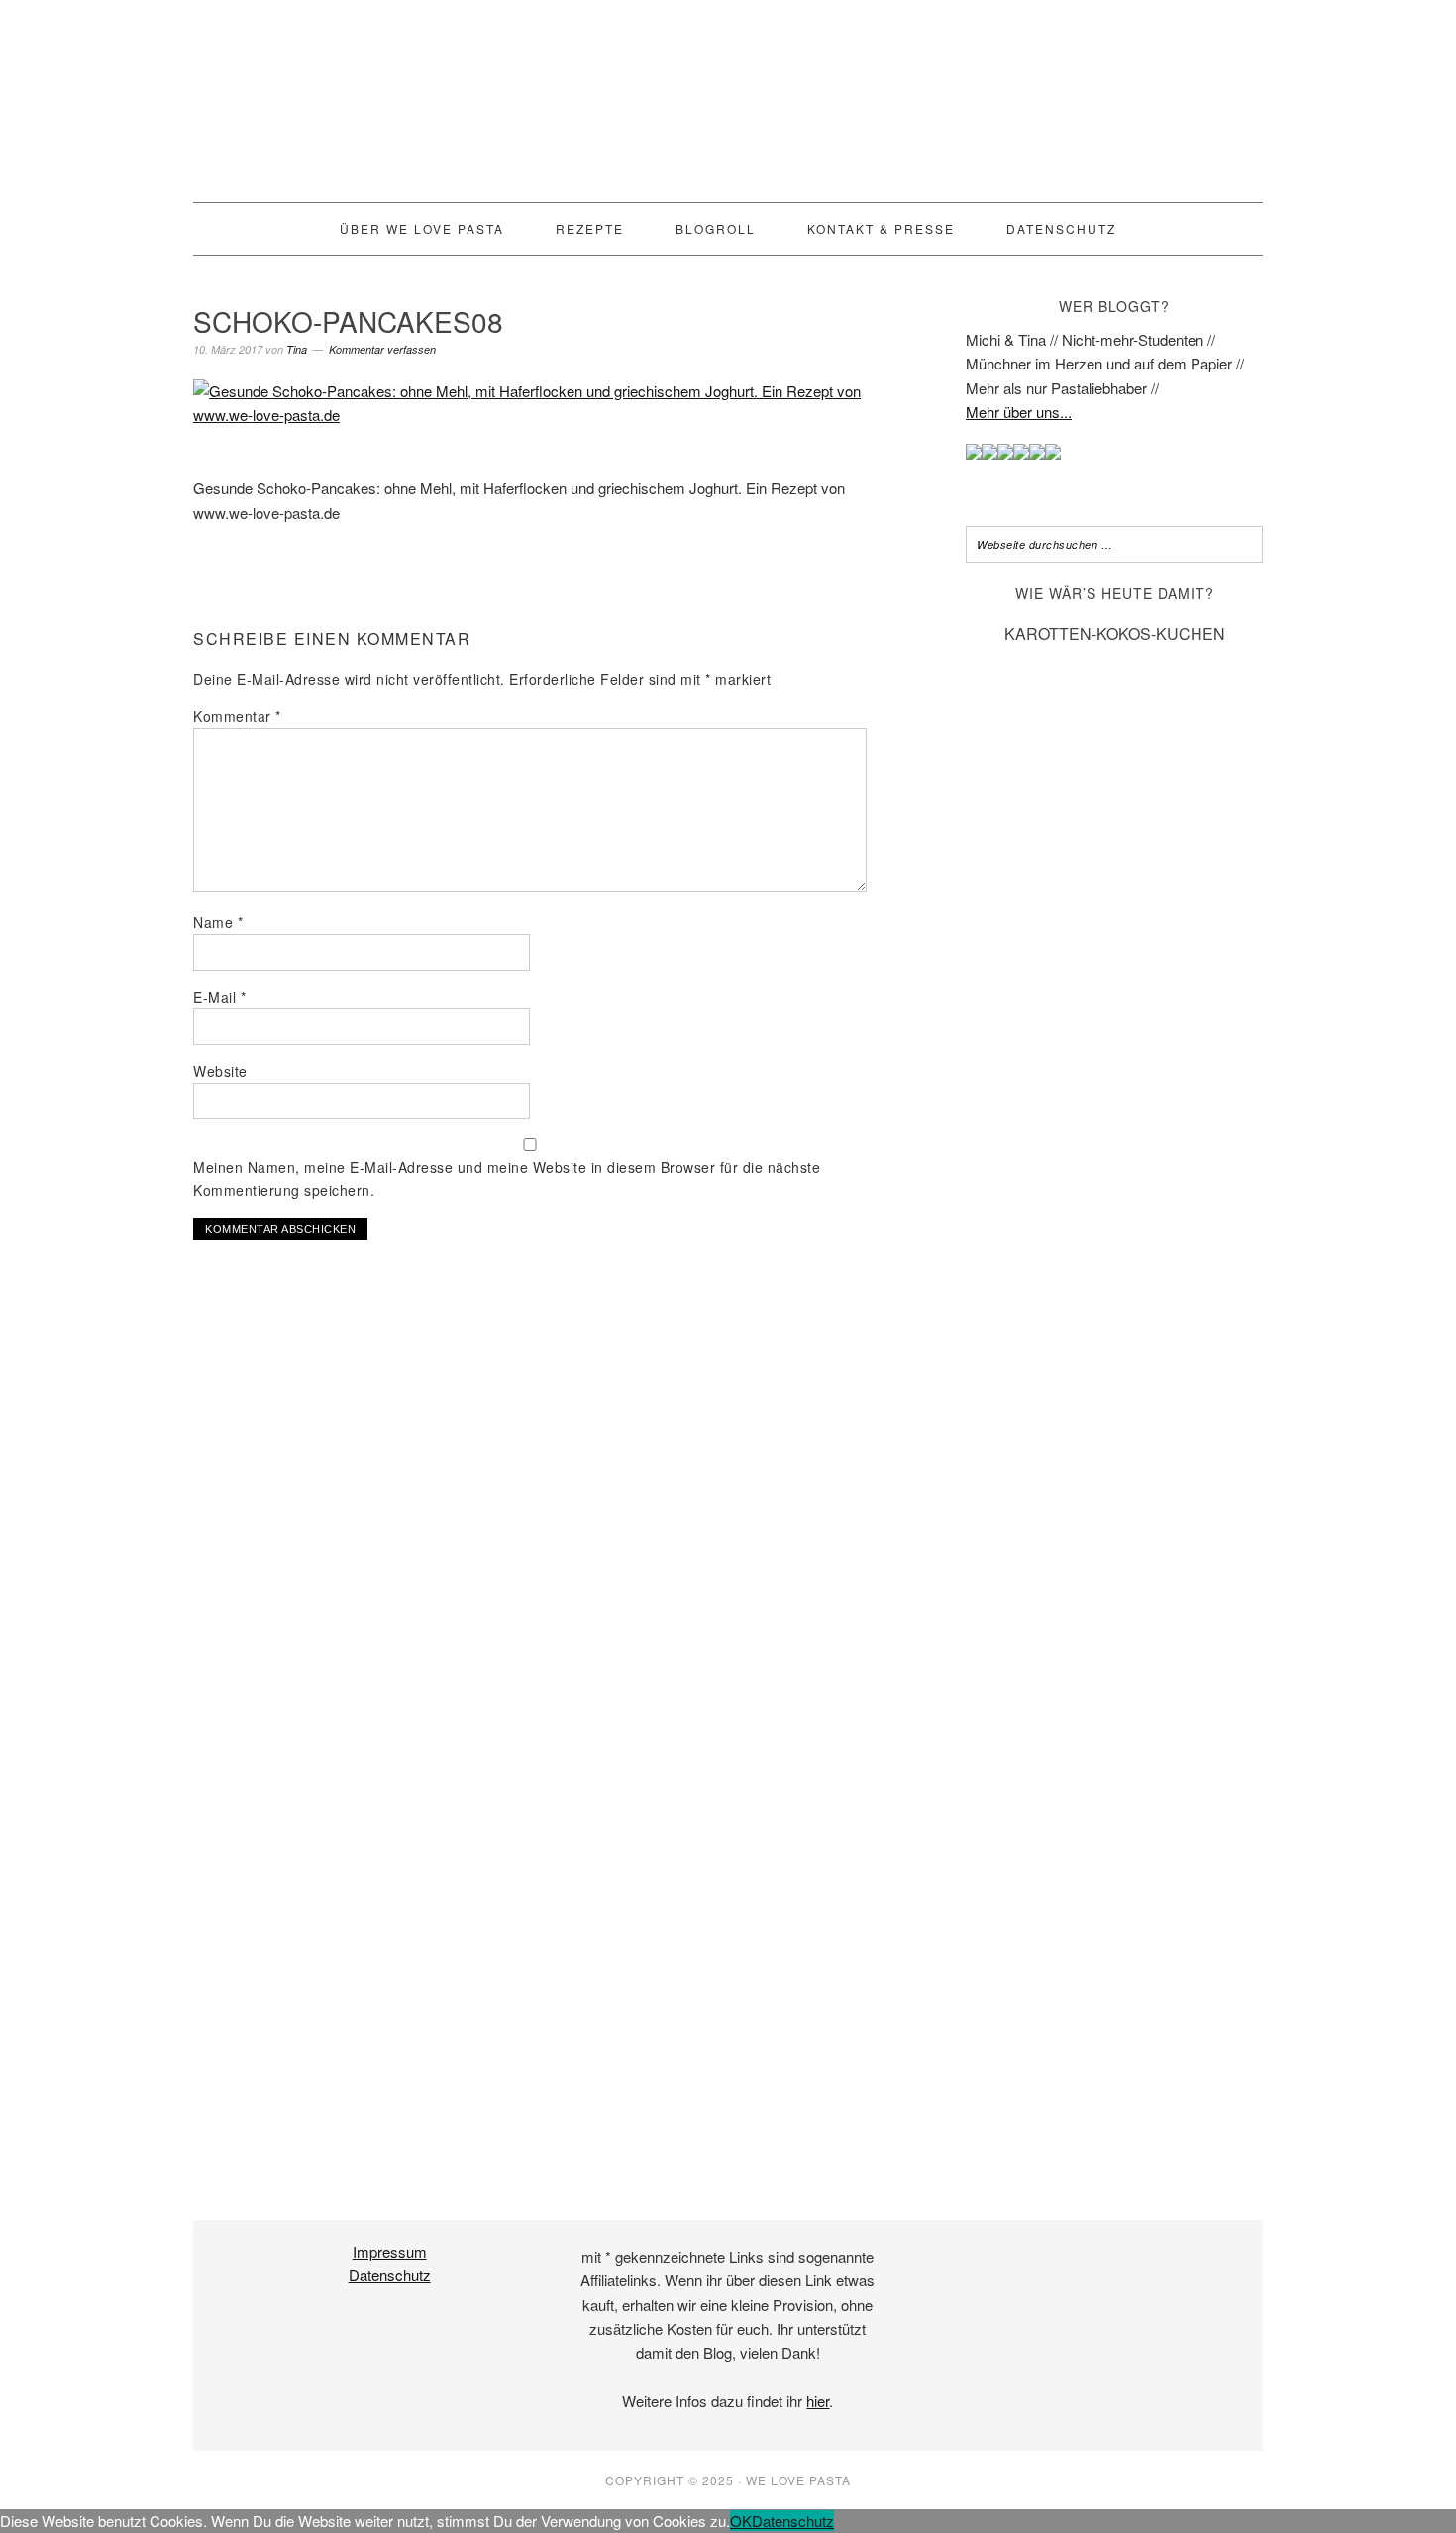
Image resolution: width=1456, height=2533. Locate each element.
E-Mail (219, 997)
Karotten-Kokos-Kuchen (1115, 633)
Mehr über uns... (1019, 412)
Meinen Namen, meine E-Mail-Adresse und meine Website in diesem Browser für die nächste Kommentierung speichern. (507, 1178)
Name (218, 922)
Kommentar (237, 716)
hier (818, 2401)
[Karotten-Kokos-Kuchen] (1114, 2128)
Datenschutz (390, 2275)
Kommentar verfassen (382, 349)
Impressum (390, 2251)
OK (741, 2521)
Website (220, 1071)
